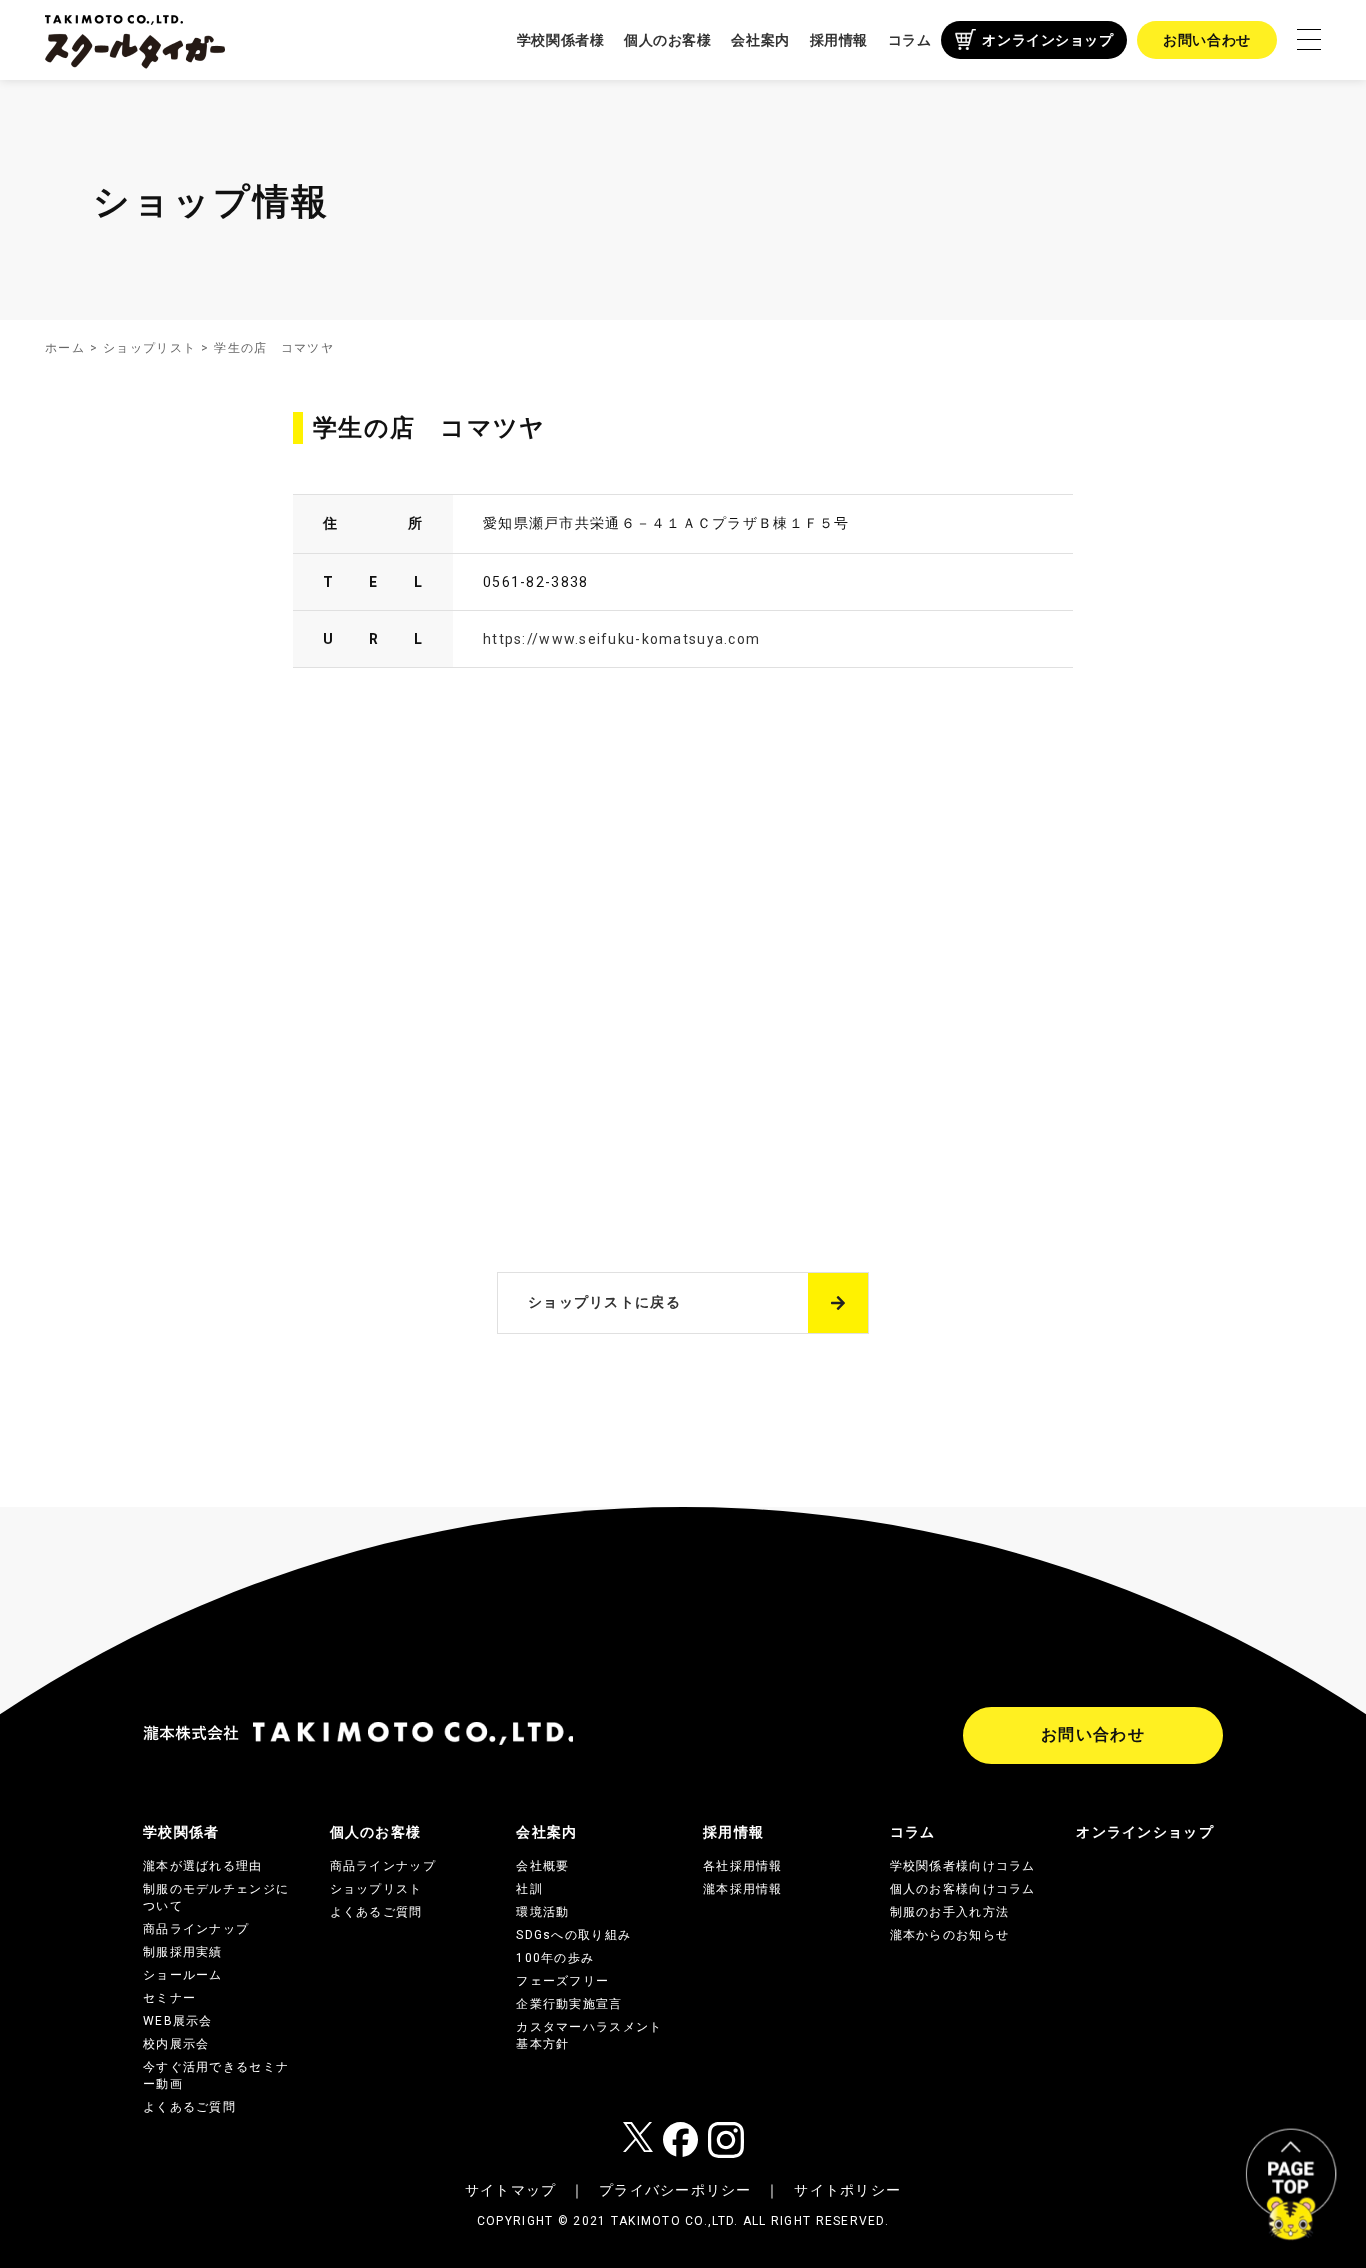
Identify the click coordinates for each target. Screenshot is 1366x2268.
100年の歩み (555, 1958)
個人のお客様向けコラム (963, 1889)
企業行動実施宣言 (569, 2004)
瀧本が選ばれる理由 (203, 1866)
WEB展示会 (178, 2021)
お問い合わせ (1206, 40)
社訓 (529, 1889)
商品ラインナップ (196, 1929)
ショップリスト (149, 348)
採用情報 (839, 40)
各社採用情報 (743, 1866)
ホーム (65, 348)
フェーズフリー (562, 1981)
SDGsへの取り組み (573, 1935)
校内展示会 (176, 2044)
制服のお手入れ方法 (950, 1912)
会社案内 (760, 40)
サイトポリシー (847, 2190)
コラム (910, 40)
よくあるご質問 (189, 2107)
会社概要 (542, 1866)
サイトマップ (511, 2190)
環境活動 (542, 1912)
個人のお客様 (667, 40)
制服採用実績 (183, 1952)
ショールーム (183, 1975)
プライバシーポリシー (675, 2190)
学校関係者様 (560, 40)
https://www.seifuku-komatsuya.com (621, 639)
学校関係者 (181, 1832)
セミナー (169, 1998)
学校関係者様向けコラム (963, 1866)
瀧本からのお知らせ (950, 1935)
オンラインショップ (1047, 40)
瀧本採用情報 (743, 1889)
